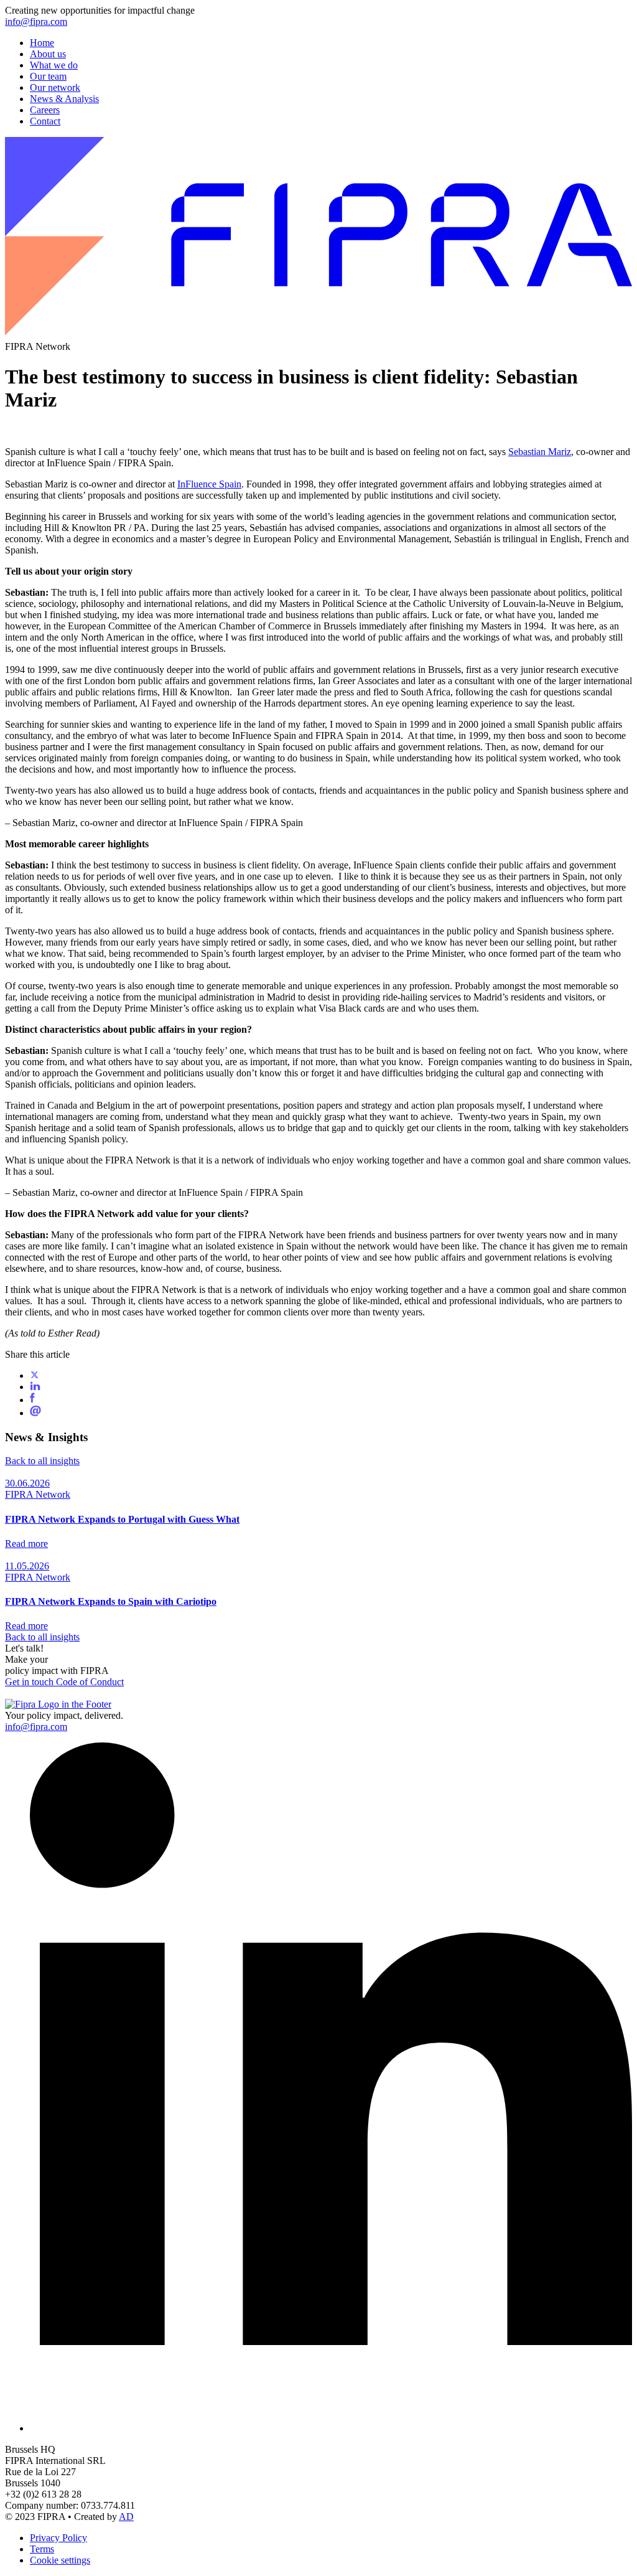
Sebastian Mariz (540, 452)
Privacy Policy (58, 2538)
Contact (45, 121)
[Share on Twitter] (35, 1375)
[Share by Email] (35, 1413)
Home (42, 43)
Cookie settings (60, 2560)
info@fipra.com (36, 21)
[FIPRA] (318, 335)
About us (48, 54)
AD (126, 2517)
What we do (54, 65)
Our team (48, 76)
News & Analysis (64, 99)
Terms (42, 2549)
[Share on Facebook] (32, 1400)
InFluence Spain (209, 484)
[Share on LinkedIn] (35, 1387)
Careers (45, 110)
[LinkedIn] (331, 2428)
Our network (55, 87)
